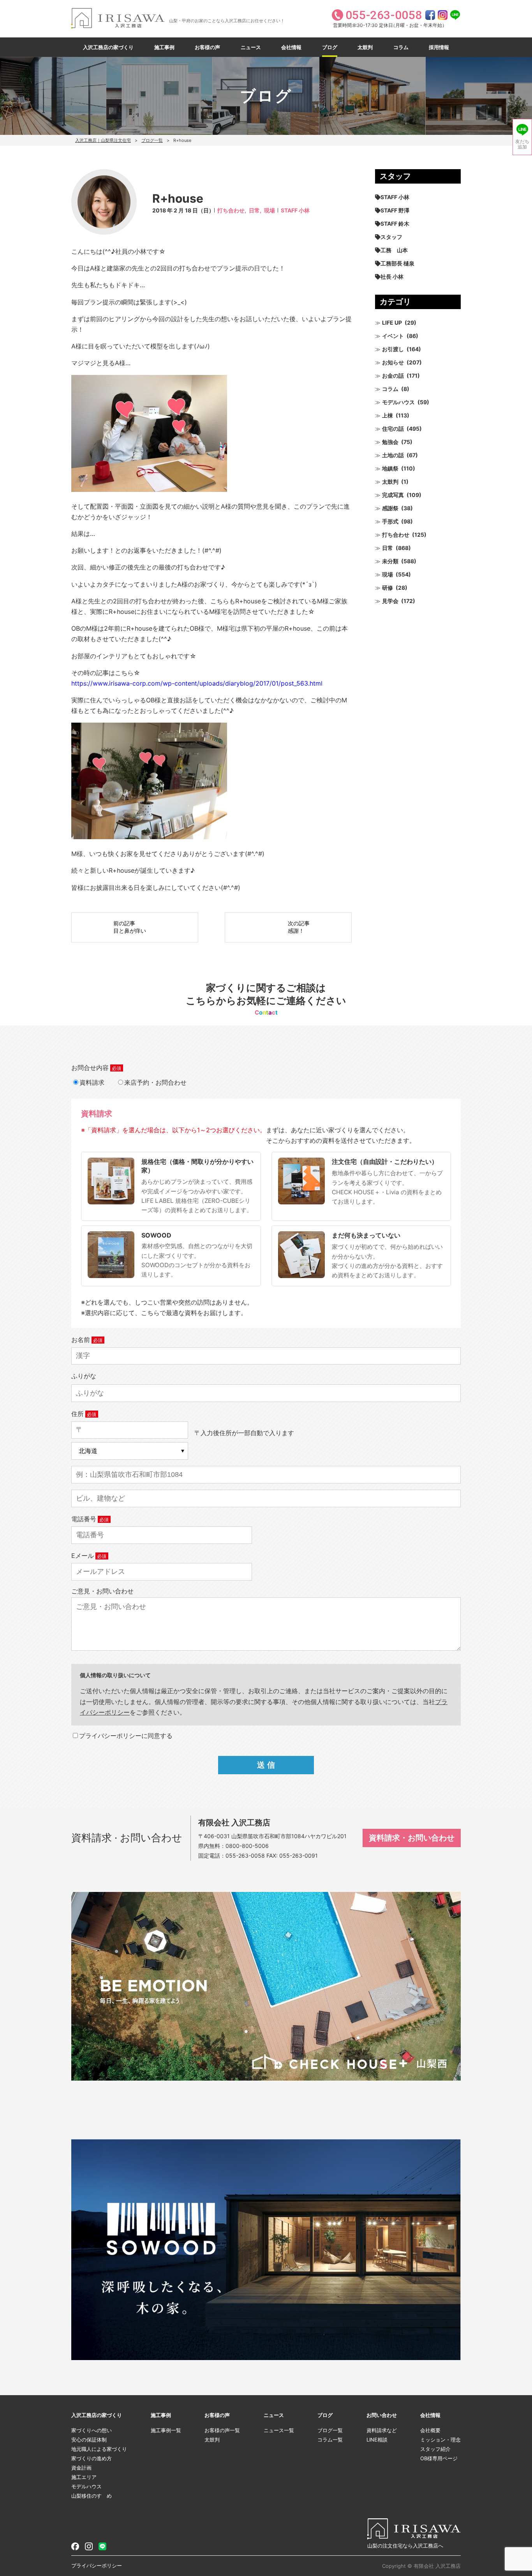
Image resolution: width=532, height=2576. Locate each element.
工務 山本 (394, 250)
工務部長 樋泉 (397, 263)
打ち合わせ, (232, 210)
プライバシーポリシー (97, 2565)
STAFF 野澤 (395, 210)
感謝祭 (390, 508)
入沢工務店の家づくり (108, 47)
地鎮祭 (390, 468)
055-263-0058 (245, 1856)
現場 (270, 210)
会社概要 (430, 2430)
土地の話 (393, 455)
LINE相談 (377, 2440)
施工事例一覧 (166, 2430)
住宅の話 (393, 429)
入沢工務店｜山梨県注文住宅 (103, 140)
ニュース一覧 (279, 2430)
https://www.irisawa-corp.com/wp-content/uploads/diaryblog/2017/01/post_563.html (197, 683)
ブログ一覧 (152, 140)
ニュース (251, 47)
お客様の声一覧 (222, 2430)
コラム (401, 47)
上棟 (388, 415)
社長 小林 (392, 277)
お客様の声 (207, 47)
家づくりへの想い (92, 2430)
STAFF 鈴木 (395, 224)
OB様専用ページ (439, 2458)
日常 (388, 548)
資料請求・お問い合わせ (412, 1838)
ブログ (330, 47)
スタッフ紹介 (435, 2449)
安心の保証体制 (89, 2440)
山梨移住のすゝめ (92, 2496)
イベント (393, 336)
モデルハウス (398, 402)
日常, (255, 210)
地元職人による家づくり (99, 2449)
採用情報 (439, 47)
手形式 (390, 521)
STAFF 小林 (295, 210)
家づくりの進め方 (92, 2458)
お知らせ (393, 362)
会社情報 (291, 47)
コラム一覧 (330, 2440)
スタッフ (391, 237)
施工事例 (164, 47)
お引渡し (393, 349)
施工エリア (84, 2477)
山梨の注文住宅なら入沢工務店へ (405, 2546)
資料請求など (382, 2430)
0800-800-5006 (247, 1846)
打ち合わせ (396, 535)
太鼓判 (365, 47)
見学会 (390, 601)
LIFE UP (392, 323)
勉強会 (390, 442)
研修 (388, 588)
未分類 (390, 561)
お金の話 (393, 376)
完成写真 (393, 495)
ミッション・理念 (440, 2440)
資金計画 (81, 2468)
